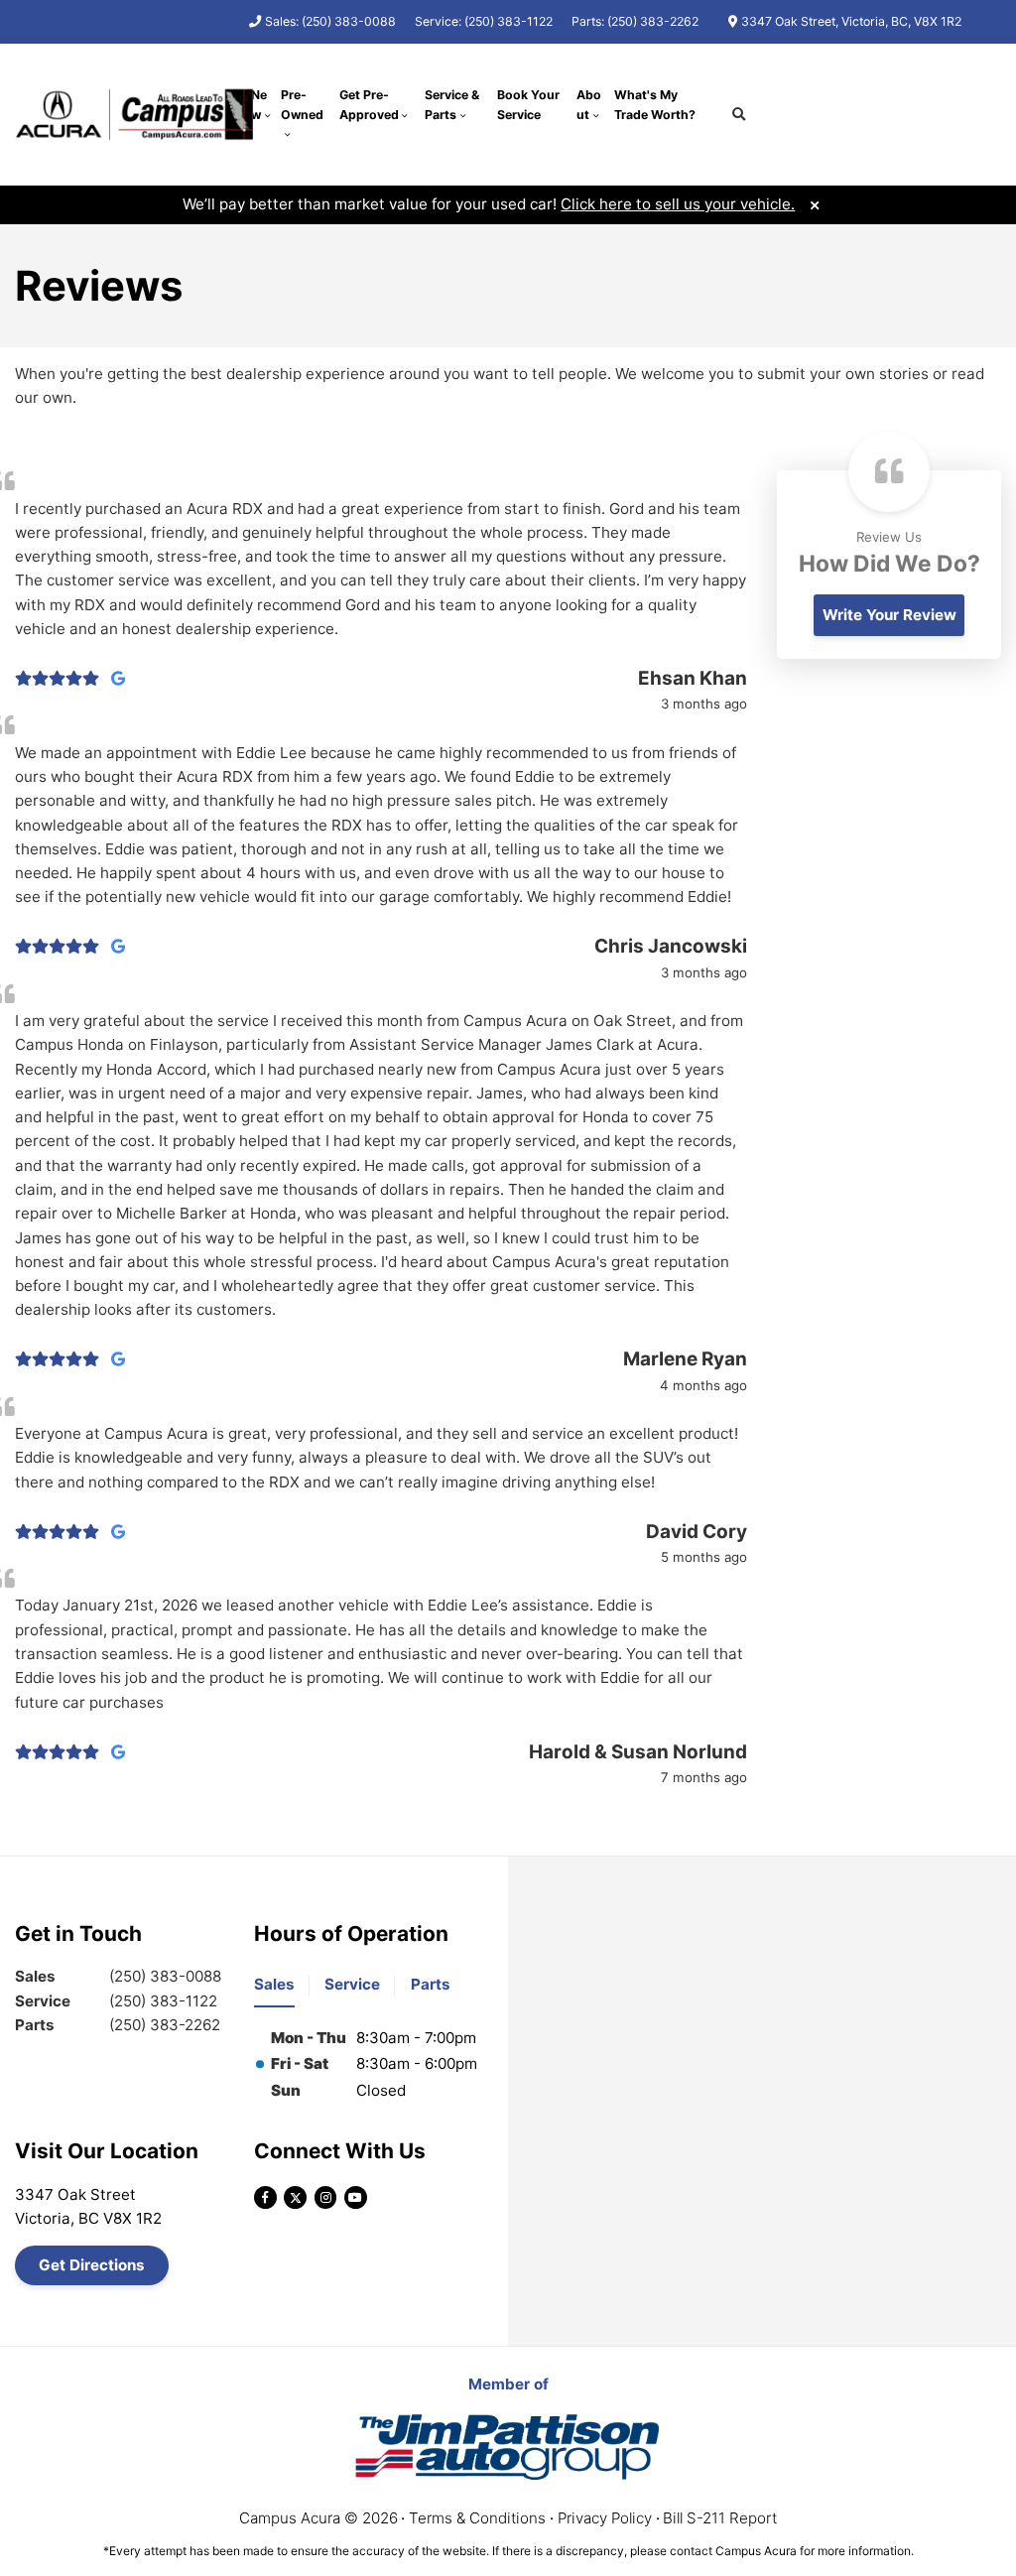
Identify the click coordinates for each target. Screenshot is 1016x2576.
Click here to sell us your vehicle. (678, 204)
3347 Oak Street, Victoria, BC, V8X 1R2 (851, 21)
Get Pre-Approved (369, 105)
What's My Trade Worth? (655, 105)
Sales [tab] (274, 1984)
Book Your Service (528, 105)
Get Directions (92, 2265)
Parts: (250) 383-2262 (635, 21)
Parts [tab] (431, 1984)
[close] (814, 203)
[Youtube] (356, 2197)
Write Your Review (889, 615)
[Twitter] (295, 2197)
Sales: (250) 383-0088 (330, 21)
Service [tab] (352, 1984)
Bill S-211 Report (720, 2518)
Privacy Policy (605, 2518)
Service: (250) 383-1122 (484, 21)
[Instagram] (326, 2197)
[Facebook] (265, 2197)
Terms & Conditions (477, 2518)
